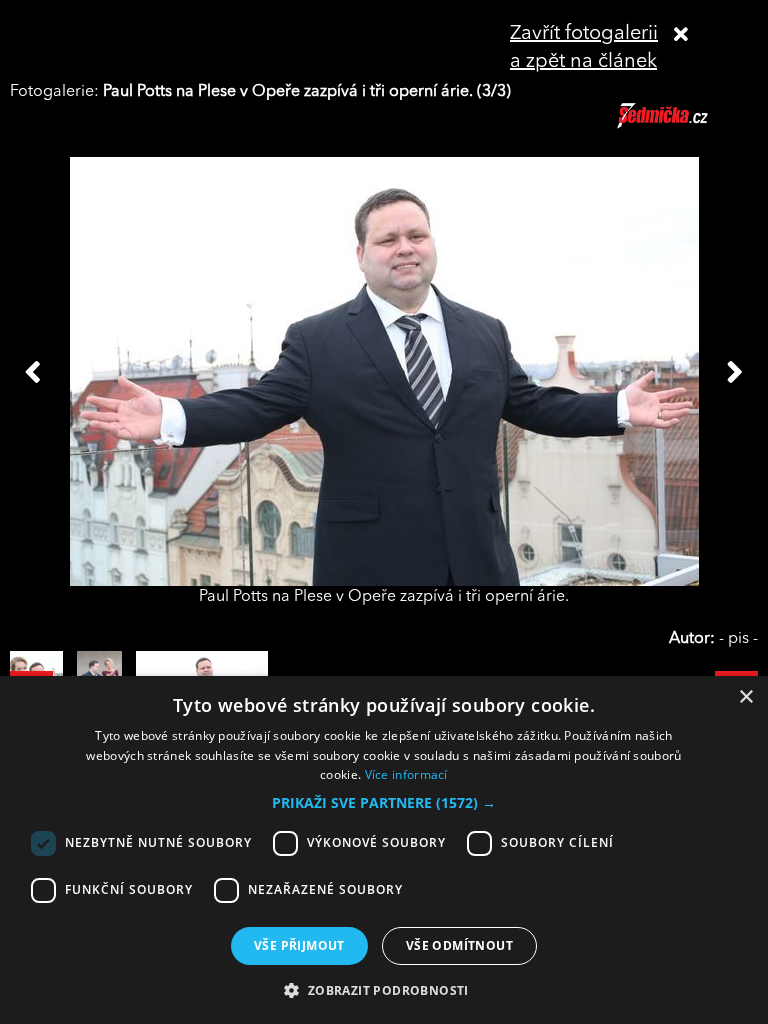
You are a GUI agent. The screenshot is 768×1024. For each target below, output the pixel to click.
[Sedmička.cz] (687, 125)
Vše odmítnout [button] (459, 945)
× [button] (745, 697)
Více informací (406, 774)
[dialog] (384, 850)
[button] (384, 803)
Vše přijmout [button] (299, 945)
